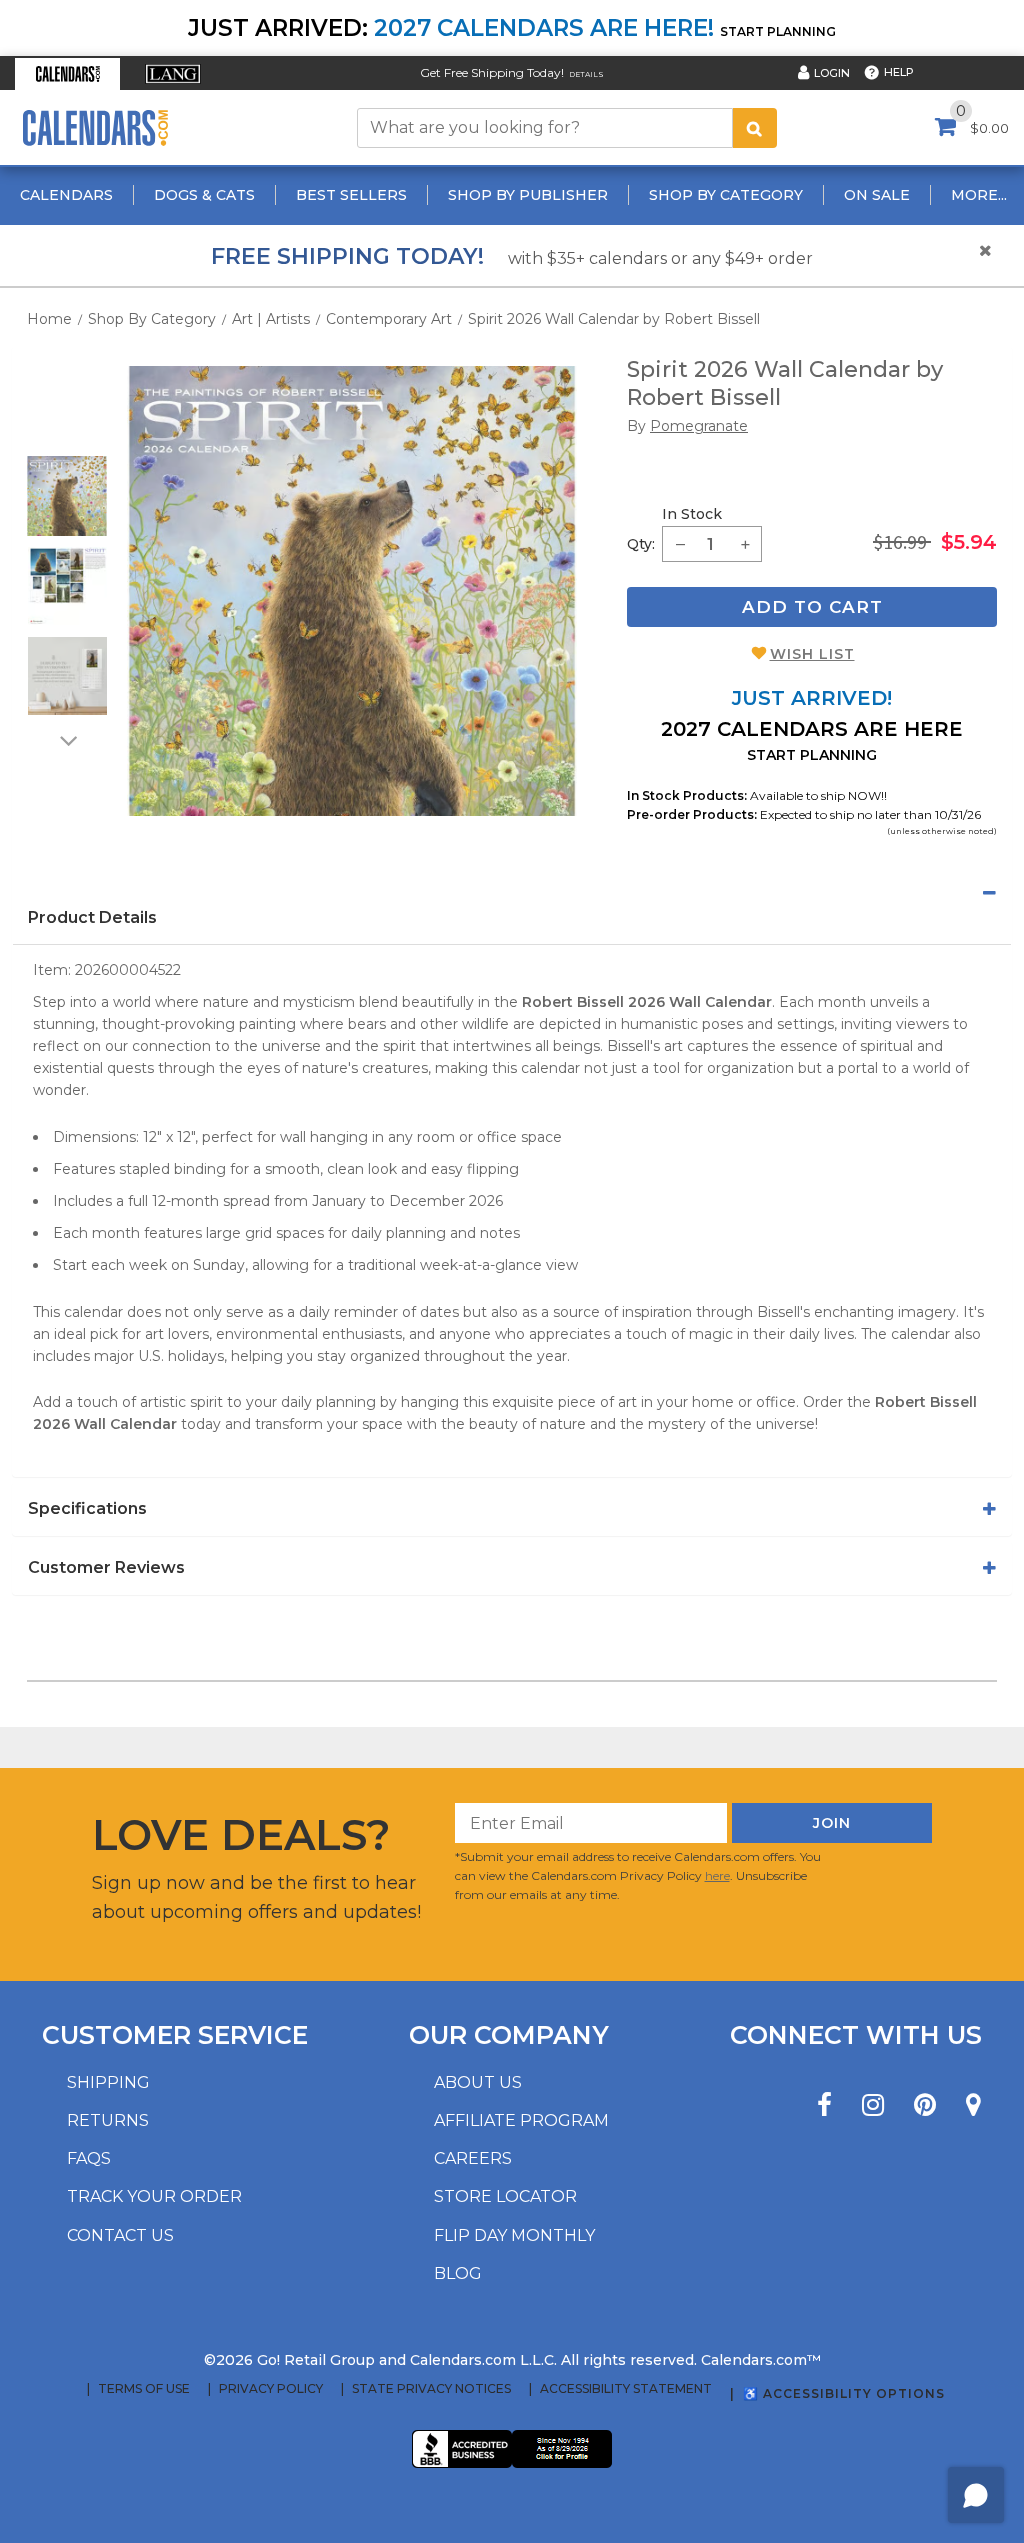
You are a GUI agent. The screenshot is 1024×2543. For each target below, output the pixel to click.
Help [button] (899, 72)
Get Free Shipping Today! (492, 72)
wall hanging (324, 1137)
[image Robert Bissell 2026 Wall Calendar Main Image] (352, 591)
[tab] (512, 893)
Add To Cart (812, 607)
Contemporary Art (389, 319)
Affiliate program (521, 2120)
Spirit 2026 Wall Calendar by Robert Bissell (614, 319)
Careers (473, 2158)
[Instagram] (873, 2105)
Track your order (154, 2196)
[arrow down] (67, 740)
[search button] (755, 128)
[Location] (973, 2105)
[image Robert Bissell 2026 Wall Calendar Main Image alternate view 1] (67, 496)
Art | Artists (271, 319)
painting (267, 1024)
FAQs (89, 2158)
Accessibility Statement (626, 2389)
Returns (108, 2120)
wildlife (485, 1024)
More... (979, 195)
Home (49, 319)
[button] (67, 74)
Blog (458, 2273)
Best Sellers (351, 195)
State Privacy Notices (431, 2389)
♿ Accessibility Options (844, 2393)
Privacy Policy (271, 2389)
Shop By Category (726, 195)
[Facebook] (824, 2105)
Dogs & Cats (204, 195)
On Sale (877, 195)
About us (478, 2082)
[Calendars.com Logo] (95, 127)
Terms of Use (144, 2389)
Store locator (505, 2196)
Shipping (108, 2082)
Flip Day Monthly (514, 2235)
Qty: (641, 544)
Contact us (120, 2235)
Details (586, 74)
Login (832, 73)
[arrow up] (67, 443)
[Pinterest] (925, 2105)
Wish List (812, 654)
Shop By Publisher (528, 195)
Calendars (66, 195)
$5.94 (969, 542)
